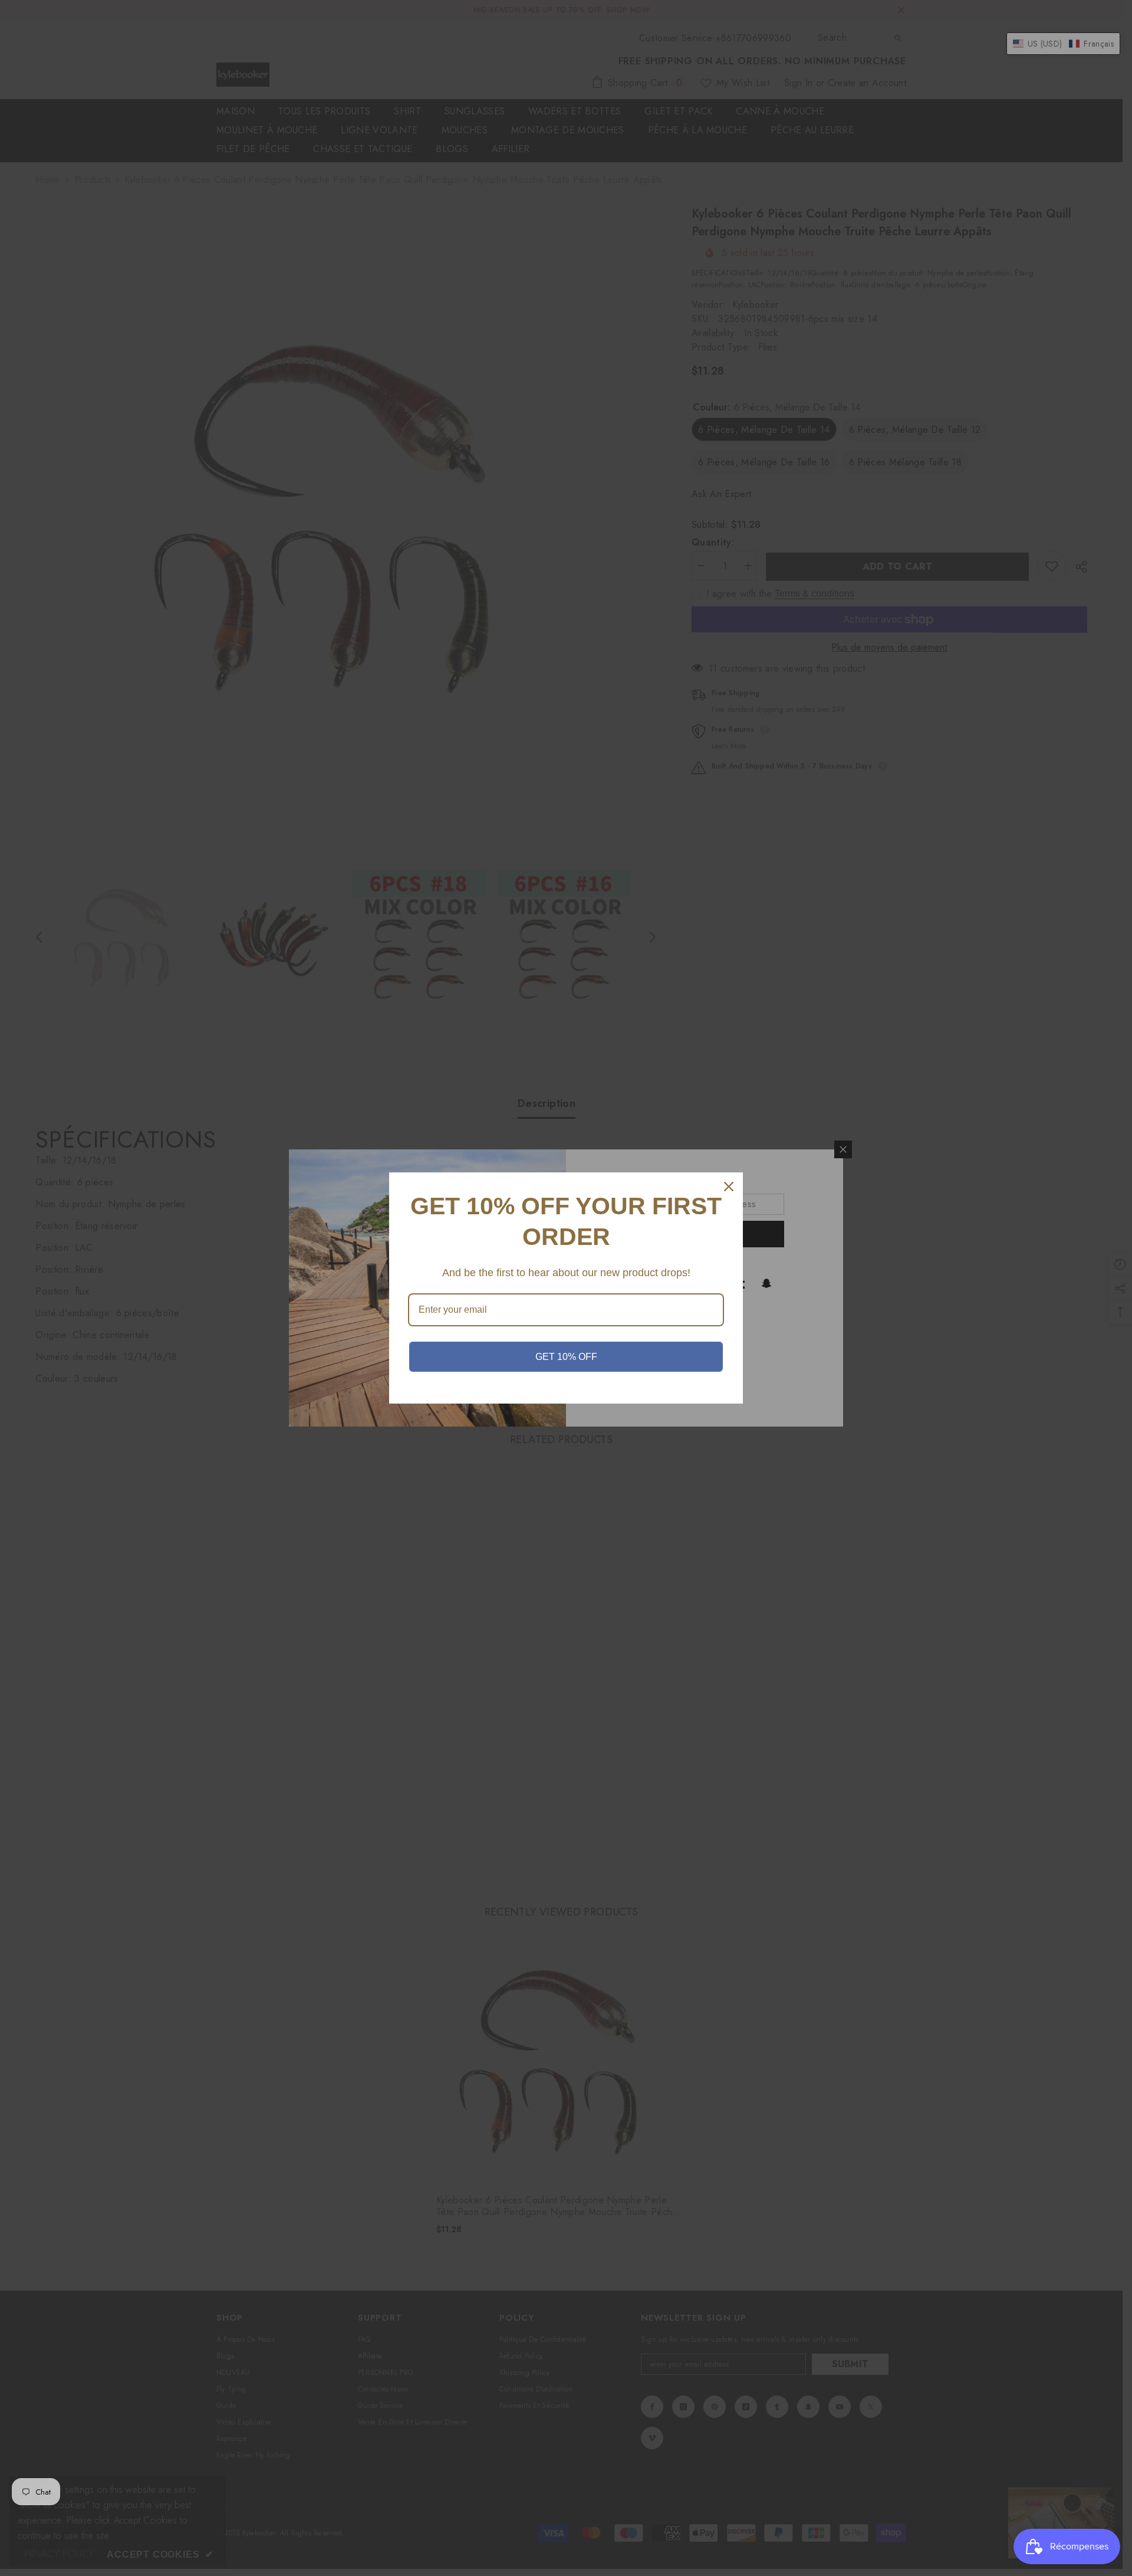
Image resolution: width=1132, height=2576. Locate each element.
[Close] (729, 1187)
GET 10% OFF (566, 1357)
